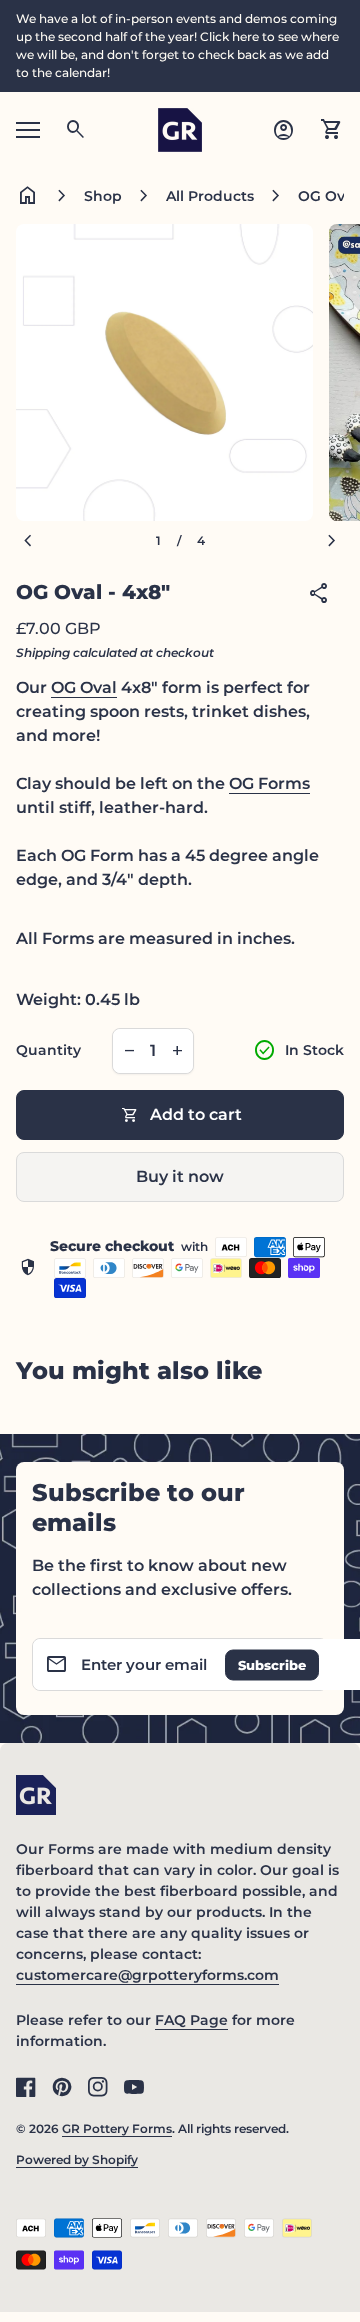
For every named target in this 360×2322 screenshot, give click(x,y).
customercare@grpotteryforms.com (147, 1975)
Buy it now (180, 1176)
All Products (210, 196)
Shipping (43, 652)
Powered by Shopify (77, 2159)
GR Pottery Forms (117, 2128)
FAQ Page (191, 2020)
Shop (103, 196)
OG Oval (84, 687)
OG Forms (269, 783)
